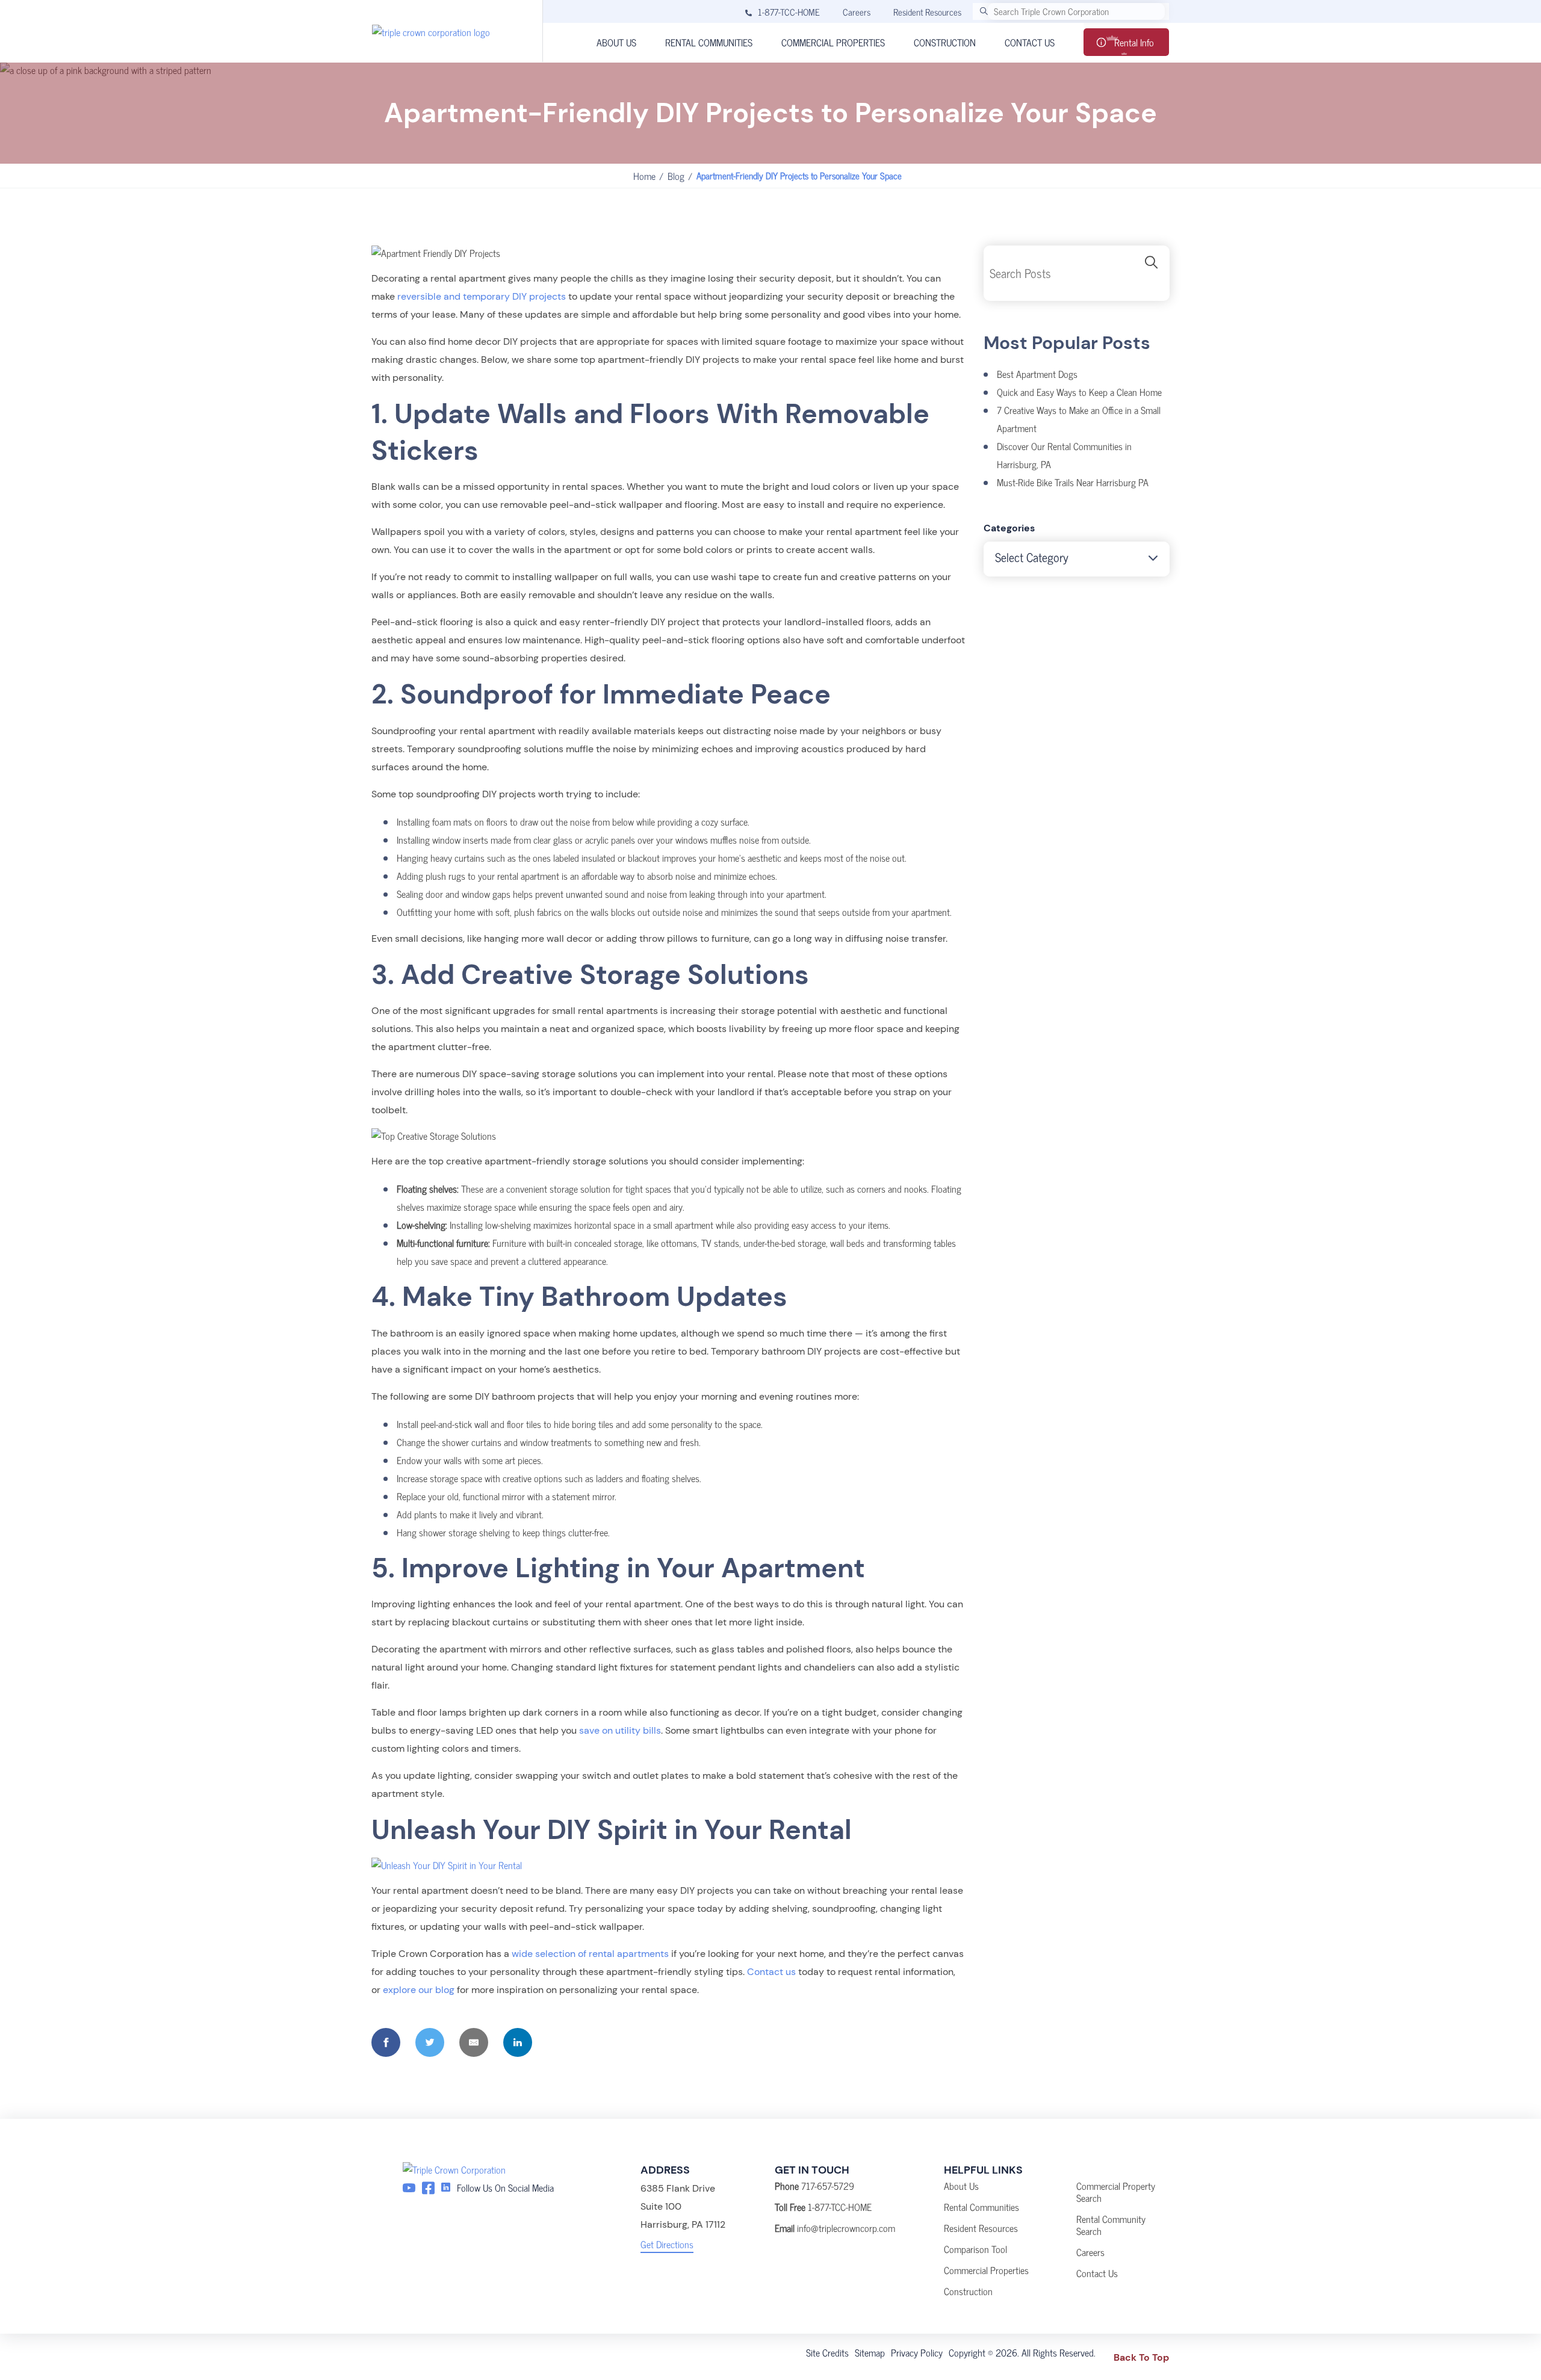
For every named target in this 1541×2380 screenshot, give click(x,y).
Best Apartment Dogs (1037, 374)
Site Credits (827, 2352)
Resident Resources (927, 12)
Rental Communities (981, 2207)
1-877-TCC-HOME (789, 12)
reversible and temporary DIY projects (482, 296)
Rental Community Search (1111, 2225)
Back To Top (1141, 2357)
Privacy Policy (917, 2352)
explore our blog (419, 1990)
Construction (968, 2291)
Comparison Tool (975, 2249)
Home (644, 176)
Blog (676, 176)
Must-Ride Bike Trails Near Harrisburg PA (1073, 482)
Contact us (771, 1972)
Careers (857, 12)
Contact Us (1097, 2273)
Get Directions (667, 2244)
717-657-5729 (828, 2186)
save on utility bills (620, 1730)
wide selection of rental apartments (590, 1954)
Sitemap (870, 2352)
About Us (961, 2186)
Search (1152, 273)
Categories (1009, 528)
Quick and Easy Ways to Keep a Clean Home (1079, 392)
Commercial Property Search (1116, 2192)
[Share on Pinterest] (562, 2042)
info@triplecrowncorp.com (846, 2228)
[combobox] (1077, 559)
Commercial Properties (986, 2270)
